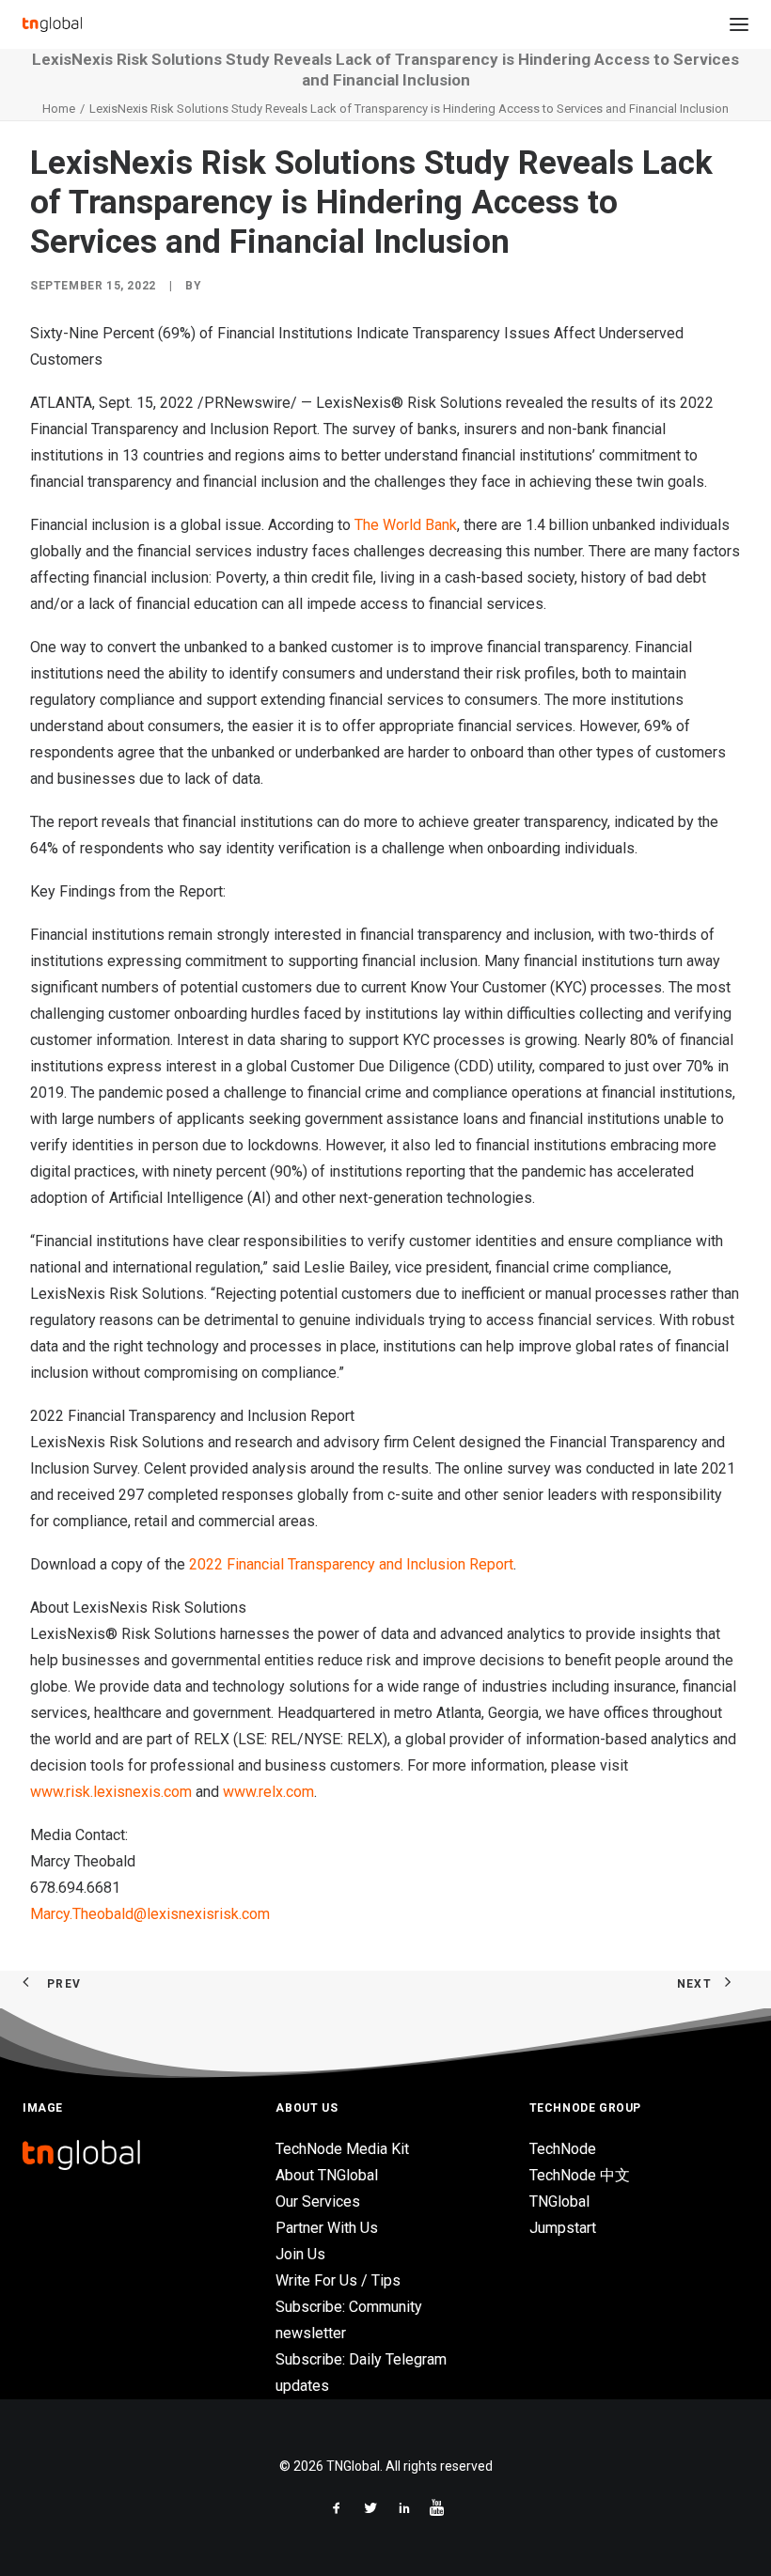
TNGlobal (559, 2201)
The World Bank (406, 525)
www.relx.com (268, 1792)
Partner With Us (327, 2228)
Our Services (318, 2201)
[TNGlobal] (52, 24)
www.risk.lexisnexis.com (111, 1792)
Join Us (300, 2254)
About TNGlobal (327, 2175)
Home (59, 109)
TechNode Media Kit (342, 2149)
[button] (739, 24)
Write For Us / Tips (338, 2280)
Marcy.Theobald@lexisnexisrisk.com (150, 1914)
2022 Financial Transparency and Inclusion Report (351, 1564)
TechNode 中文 (580, 2175)
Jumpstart (563, 2228)
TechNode (563, 2149)
